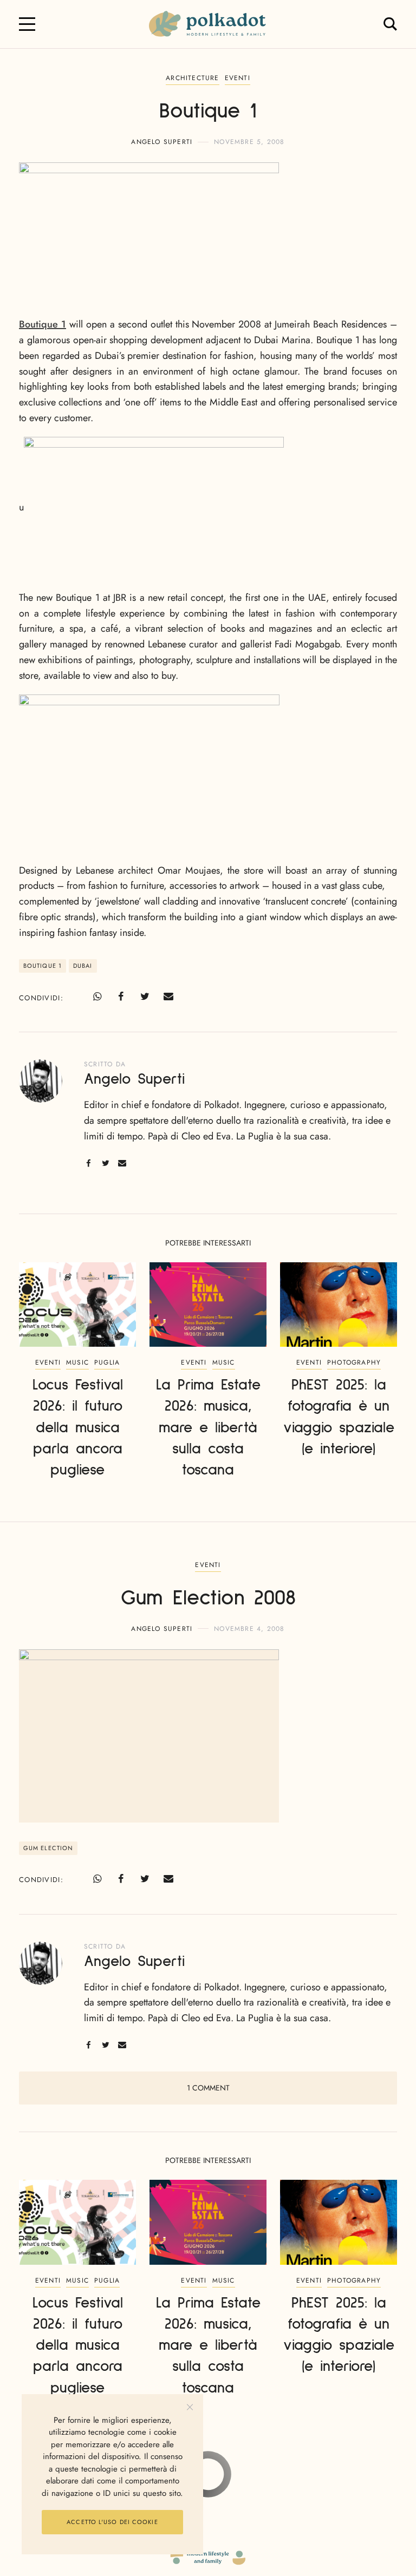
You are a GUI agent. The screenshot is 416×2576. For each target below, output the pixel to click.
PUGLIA (107, 1362)
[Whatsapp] (97, 997)
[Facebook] (121, 997)
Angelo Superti (162, 142)
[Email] (168, 997)
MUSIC (77, 1362)
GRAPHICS (216, 2482)
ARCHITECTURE (192, 78)
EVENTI (238, 78)
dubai (83, 966)
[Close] (190, 2407)
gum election (48, 1848)
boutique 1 (43, 966)
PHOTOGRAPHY (354, 1362)
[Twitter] (145, 997)
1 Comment (208, 2088)
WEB (248, 2482)
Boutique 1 (43, 324)
